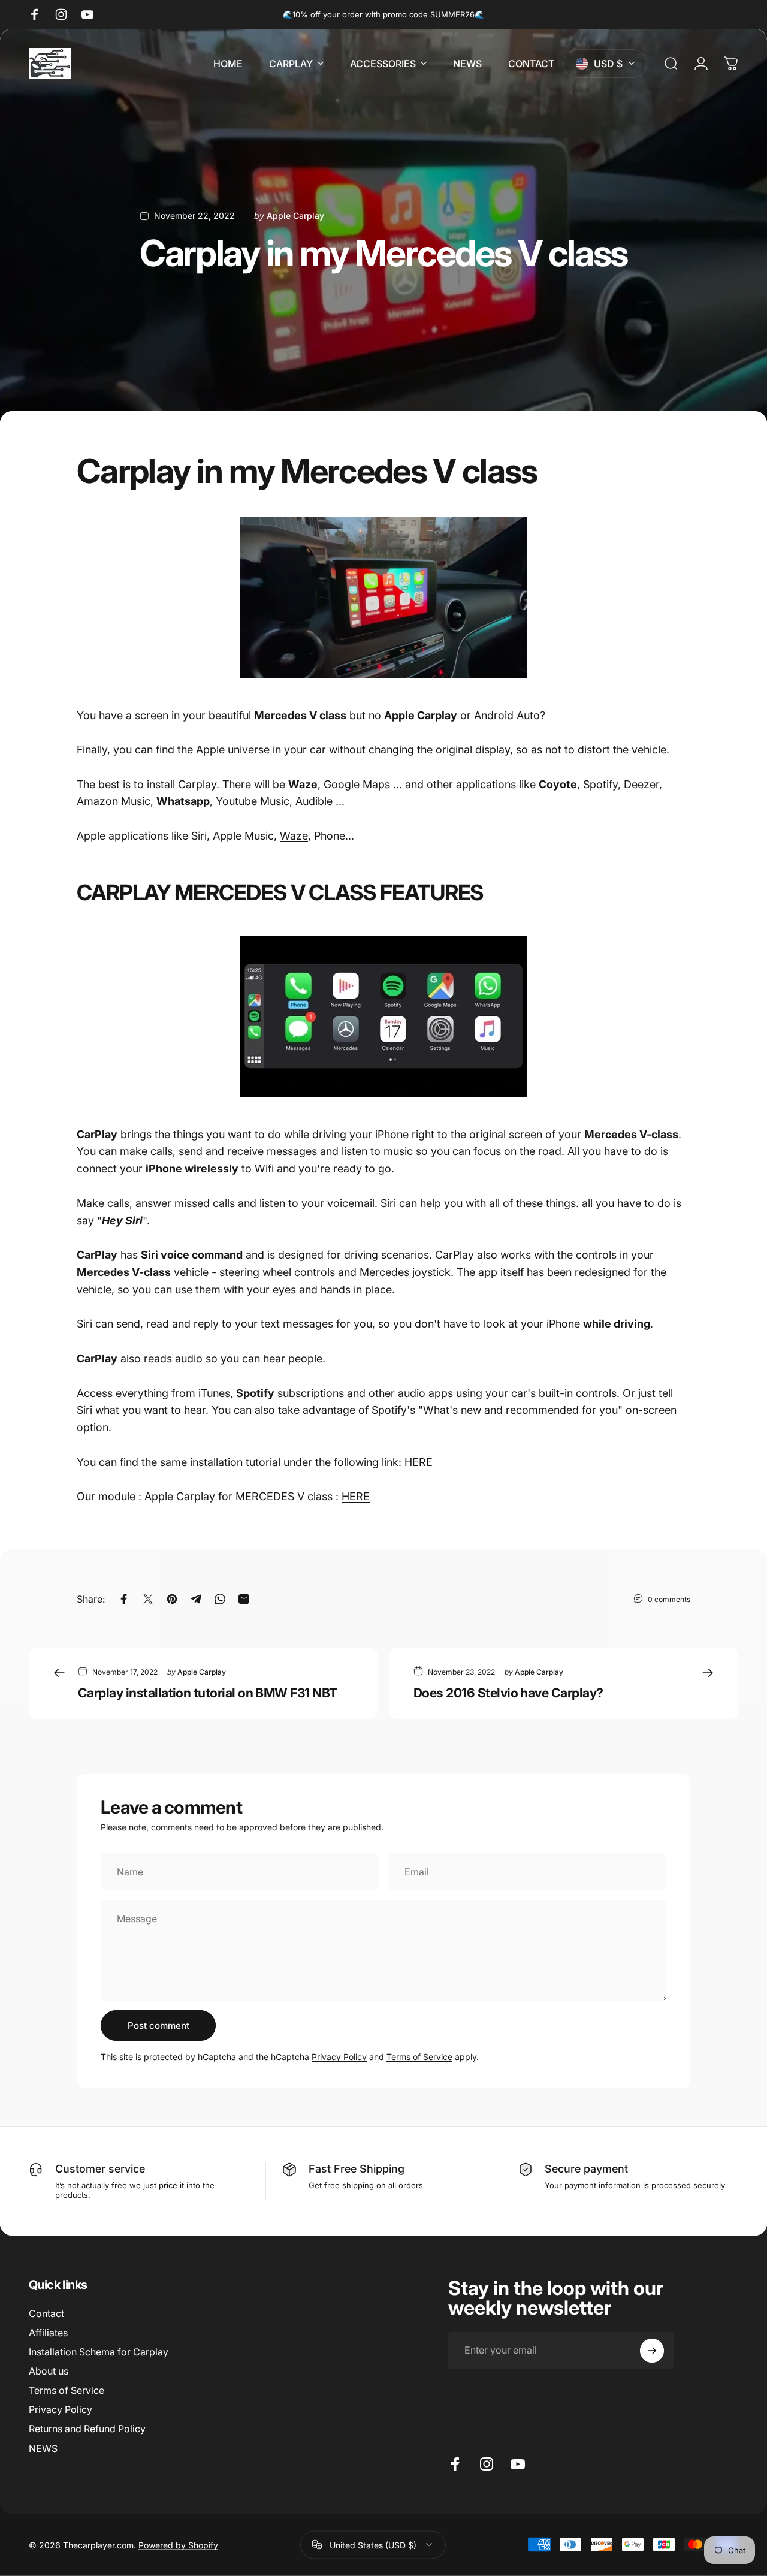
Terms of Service (419, 2057)
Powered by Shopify (178, 2545)
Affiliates (48, 2333)
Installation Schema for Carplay (99, 2352)
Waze (294, 836)
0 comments (669, 1599)
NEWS (43, 2448)
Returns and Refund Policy (87, 2429)
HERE (419, 1462)
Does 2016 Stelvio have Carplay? (508, 1693)
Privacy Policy (339, 2057)
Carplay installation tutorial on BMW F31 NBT (208, 1693)
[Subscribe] (652, 2351)
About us (49, 2371)
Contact (46, 2313)
